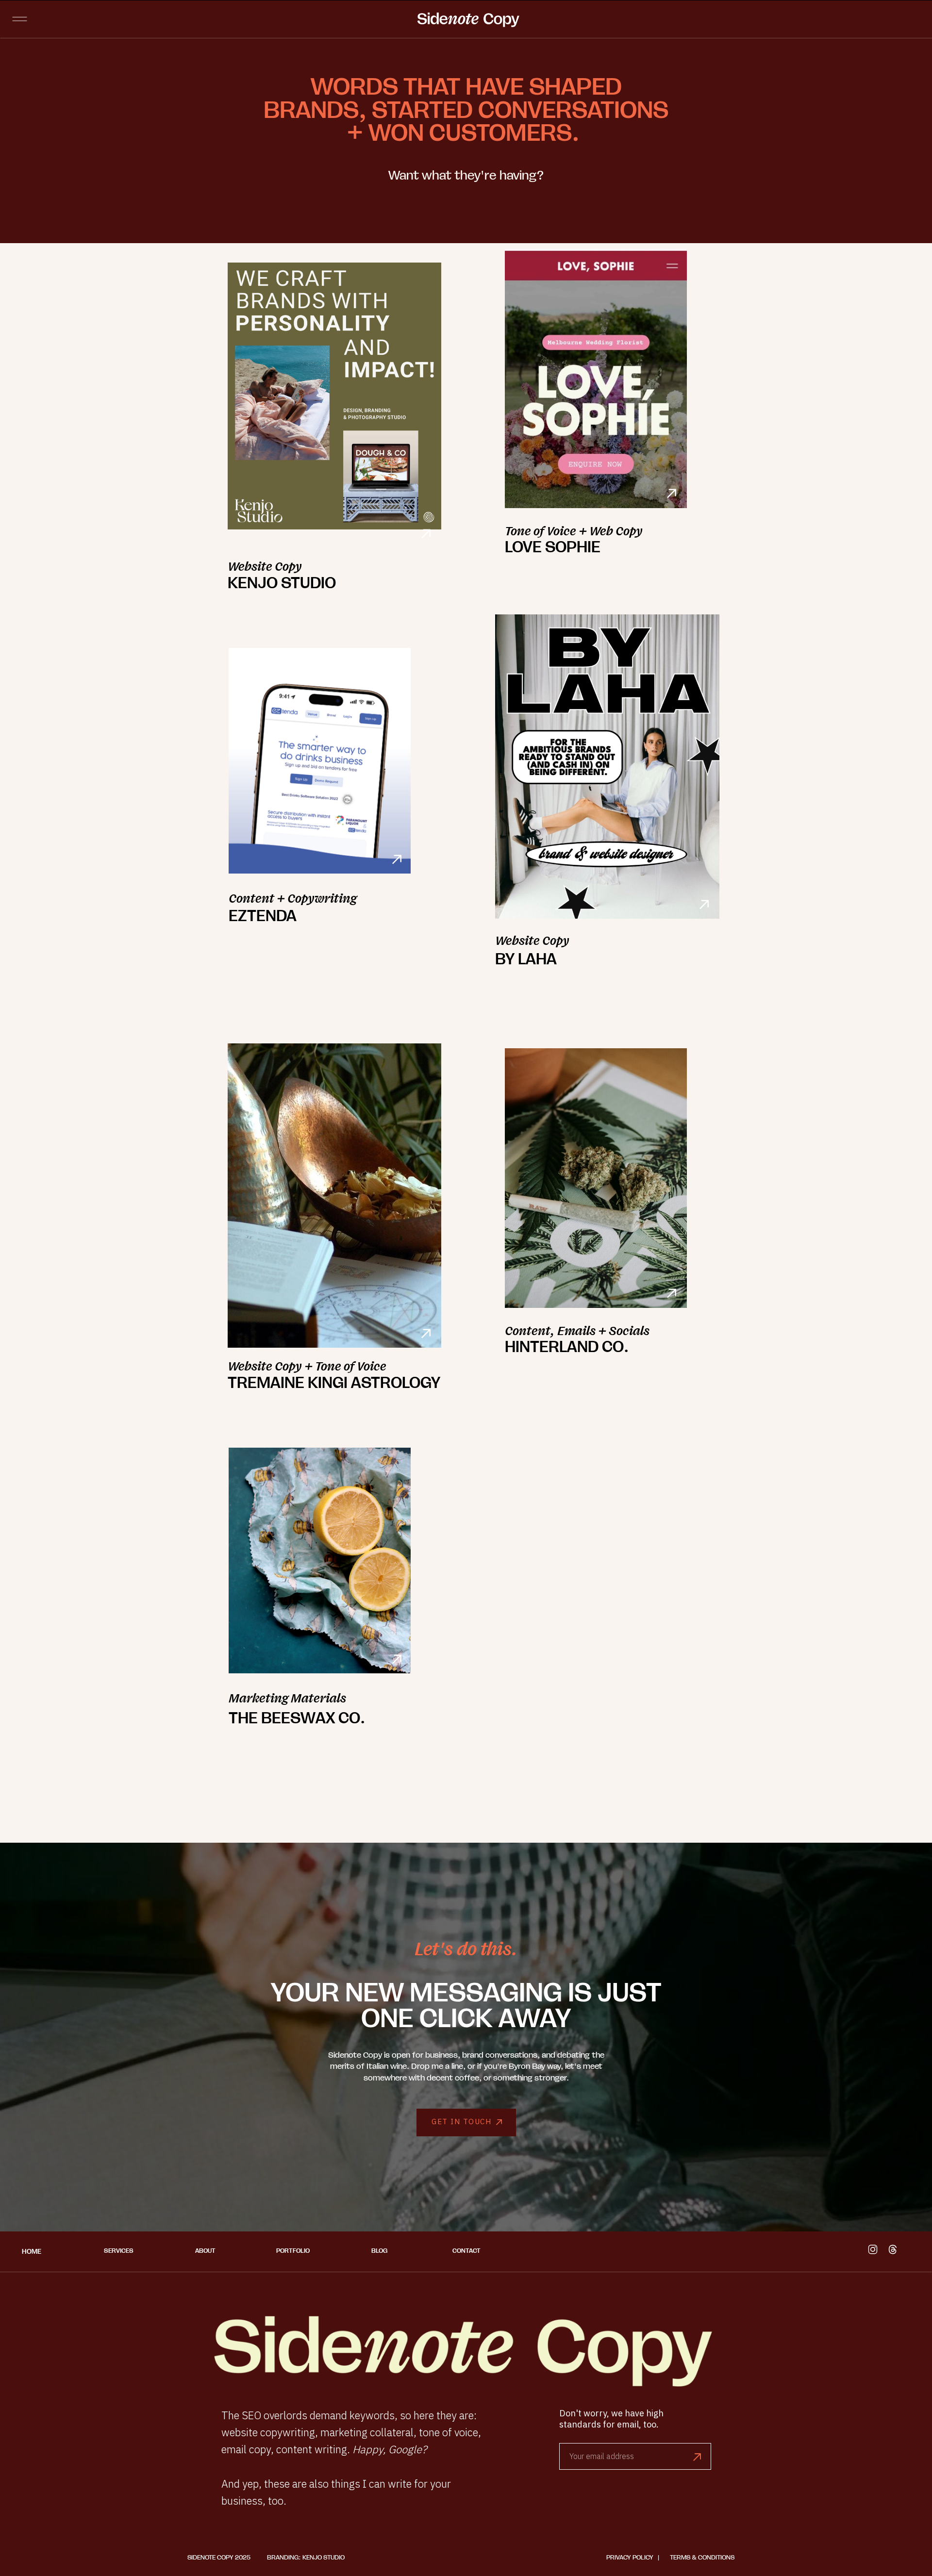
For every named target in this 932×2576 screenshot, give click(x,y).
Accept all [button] (96, 2556)
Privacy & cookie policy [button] (51, 2542)
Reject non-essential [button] (41, 2556)
